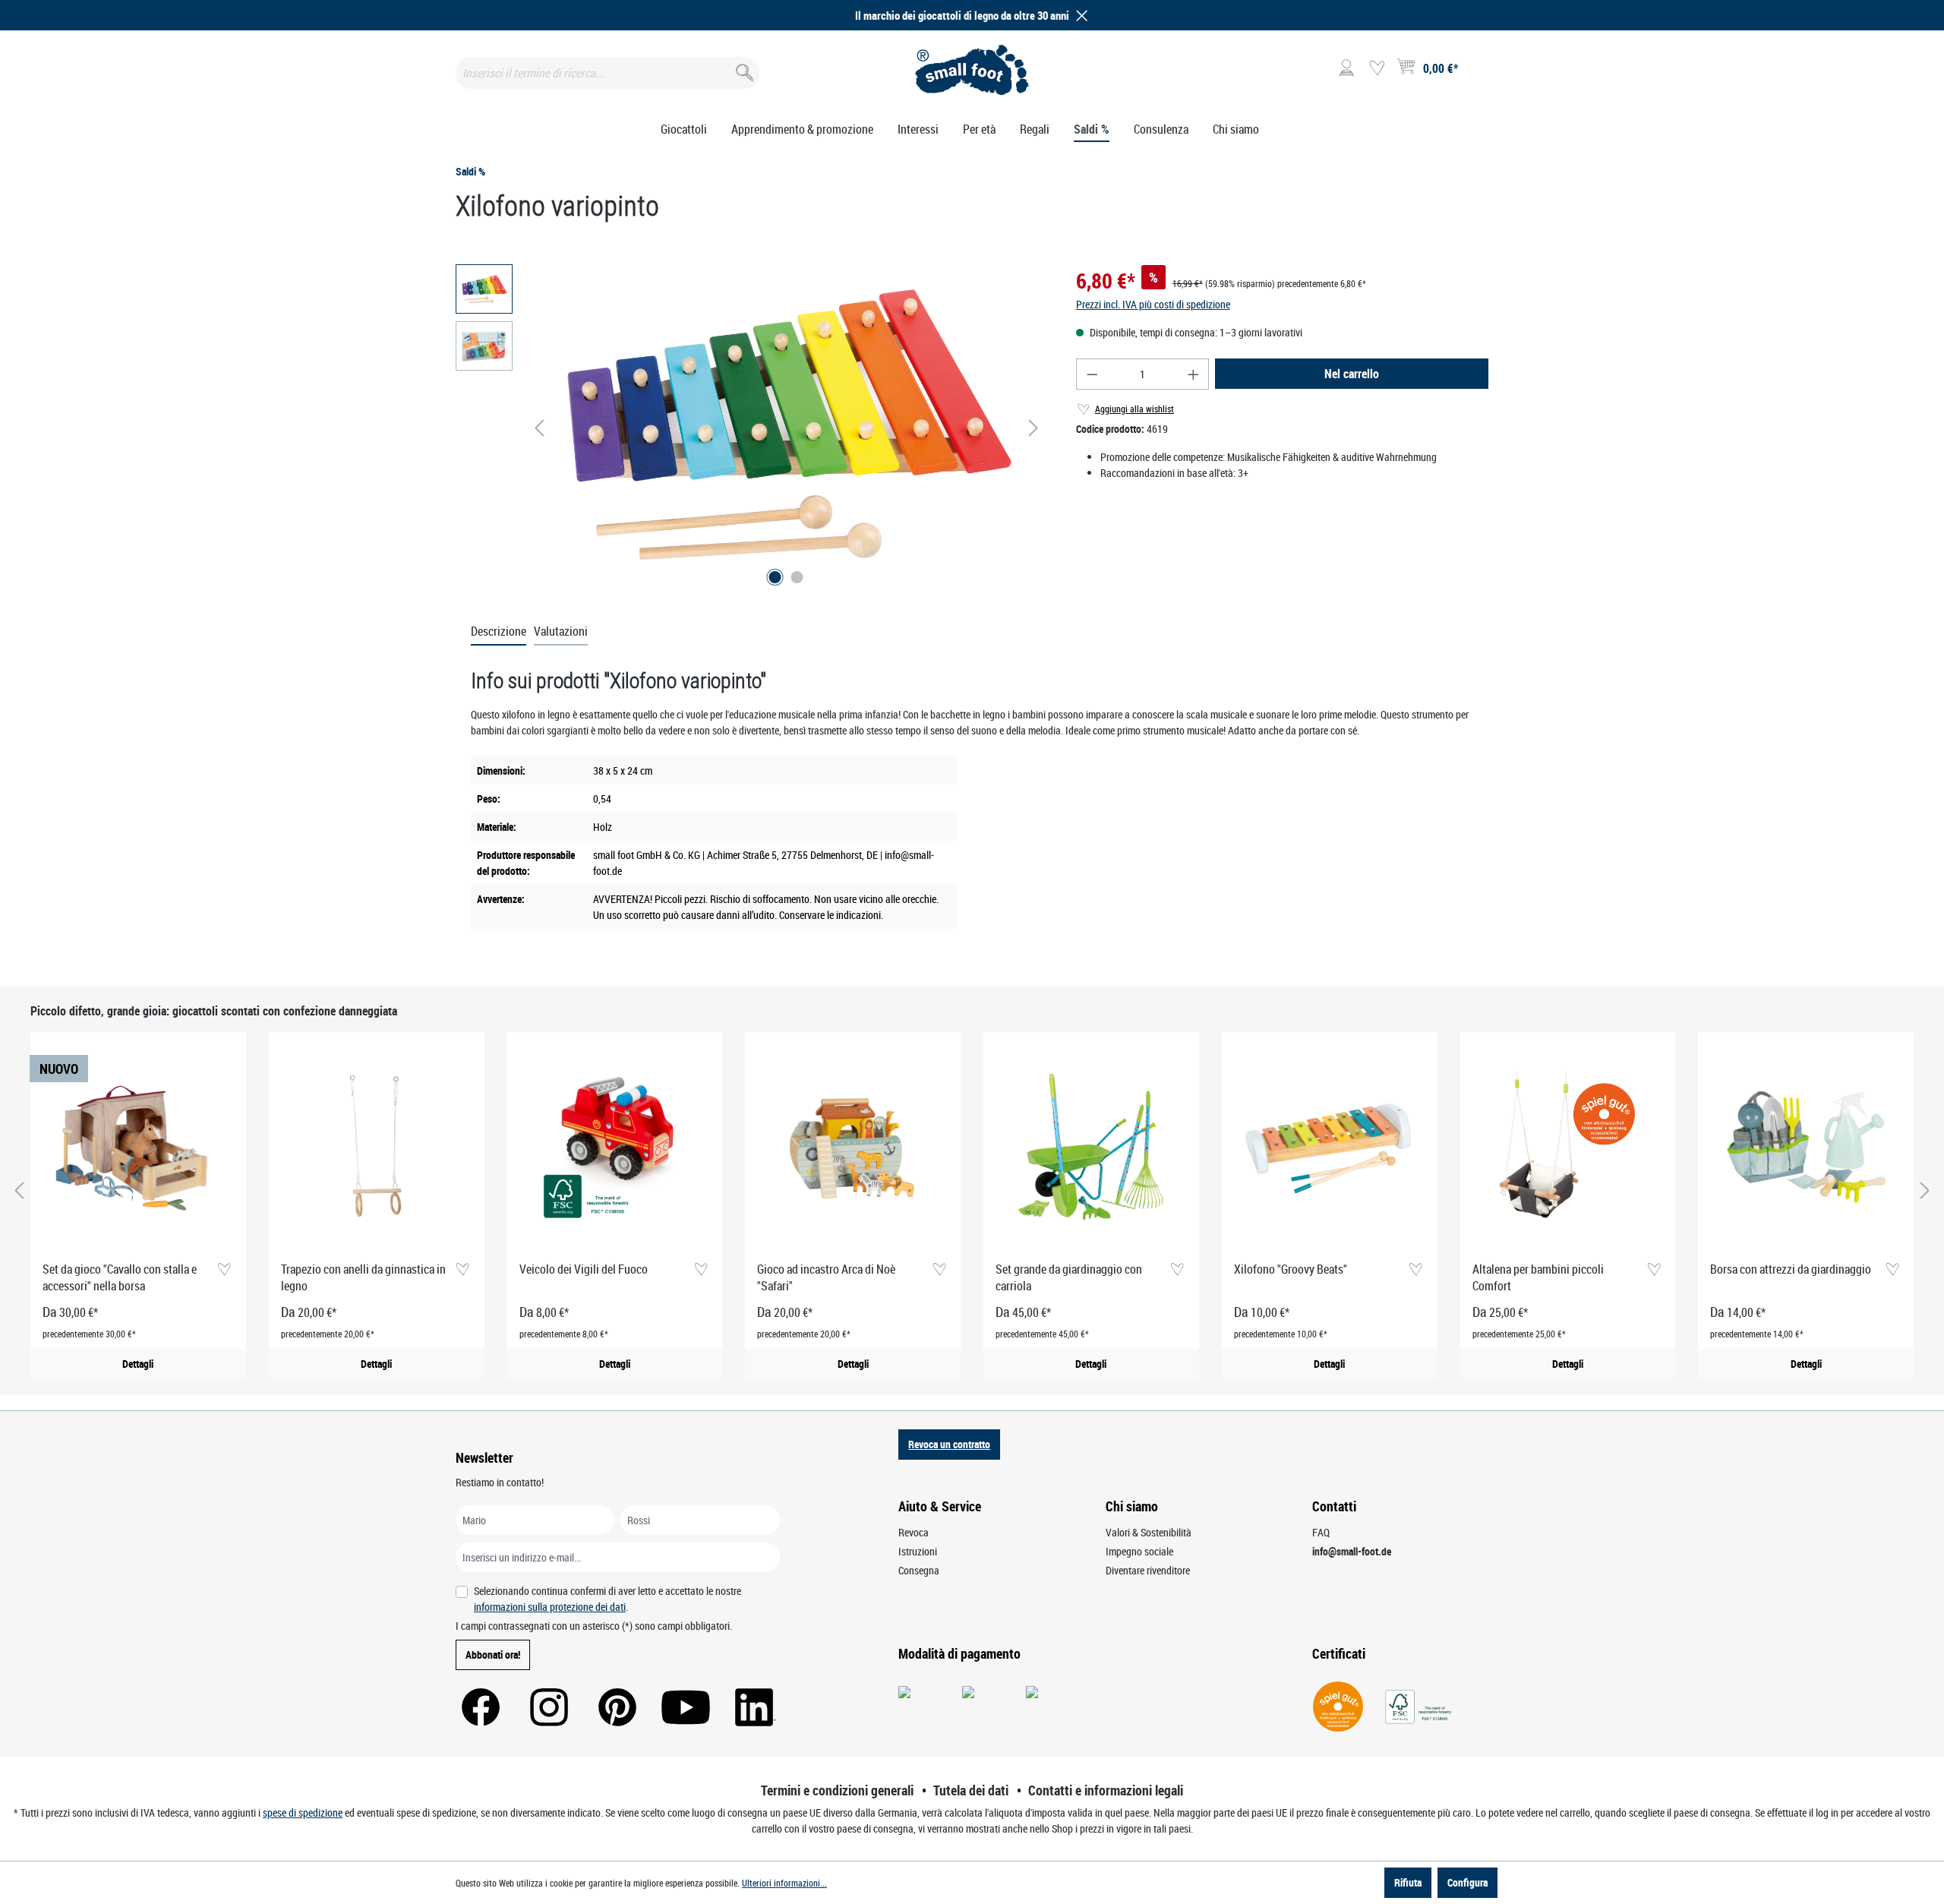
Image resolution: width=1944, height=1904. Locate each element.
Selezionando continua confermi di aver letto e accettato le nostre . (607, 1599)
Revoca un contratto (949, 1444)
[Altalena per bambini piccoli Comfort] (1568, 1147)
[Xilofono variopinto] (786, 428)
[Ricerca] (743, 69)
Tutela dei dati (971, 1790)
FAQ (1321, 1532)
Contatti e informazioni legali (1106, 1790)
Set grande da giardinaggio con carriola (1069, 1277)
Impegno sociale (1139, 1551)
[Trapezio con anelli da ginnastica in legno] (377, 1147)
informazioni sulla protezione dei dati (550, 1607)
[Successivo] (1034, 428)
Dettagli (138, 1364)
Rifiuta (1408, 1882)
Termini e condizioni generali (837, 1790)
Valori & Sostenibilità (1149, 1532)
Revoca (914, 1532)
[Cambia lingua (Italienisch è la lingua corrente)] (1476, 73)
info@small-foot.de (1352, 1551)
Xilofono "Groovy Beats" (1291, 1269)
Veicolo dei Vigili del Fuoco (584, 1269)
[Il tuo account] (1346, 68)
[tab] (499, 632)
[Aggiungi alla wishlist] (224, 1270)
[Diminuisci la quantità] (1092, 374)
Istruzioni (918, 1551)
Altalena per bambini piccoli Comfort (1538, 1277)
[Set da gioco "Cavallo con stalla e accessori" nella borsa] (138, 1147)
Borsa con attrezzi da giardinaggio (1791, 1269)
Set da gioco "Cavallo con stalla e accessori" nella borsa (120, 1277)
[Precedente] (539, 428)
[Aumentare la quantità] (1194, 374)
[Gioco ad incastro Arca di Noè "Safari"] (853, 1147)
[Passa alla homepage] (972, 70)
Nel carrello (1352, 374)
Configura (1467, 1882)
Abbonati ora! (493, 1655)
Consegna (919, 1570)
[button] (1079, 16)
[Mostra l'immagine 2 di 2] (797, 577)
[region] (751, 428)
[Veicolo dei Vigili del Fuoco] (615, 1147)
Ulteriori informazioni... (784, 1883)
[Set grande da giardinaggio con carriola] (1091, 1147)
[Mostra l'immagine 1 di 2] (775, 577)
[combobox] (607, 73)
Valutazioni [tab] (561, 631)
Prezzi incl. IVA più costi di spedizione (1153, 304)
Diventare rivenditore (1148, 1570)
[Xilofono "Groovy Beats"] (1330, 1147)
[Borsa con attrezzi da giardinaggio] (1806, 1147)
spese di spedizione (303, 1812)
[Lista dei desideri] (1377, 68)
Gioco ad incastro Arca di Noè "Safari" (826, 1277)
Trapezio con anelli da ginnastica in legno (363, 1277)
